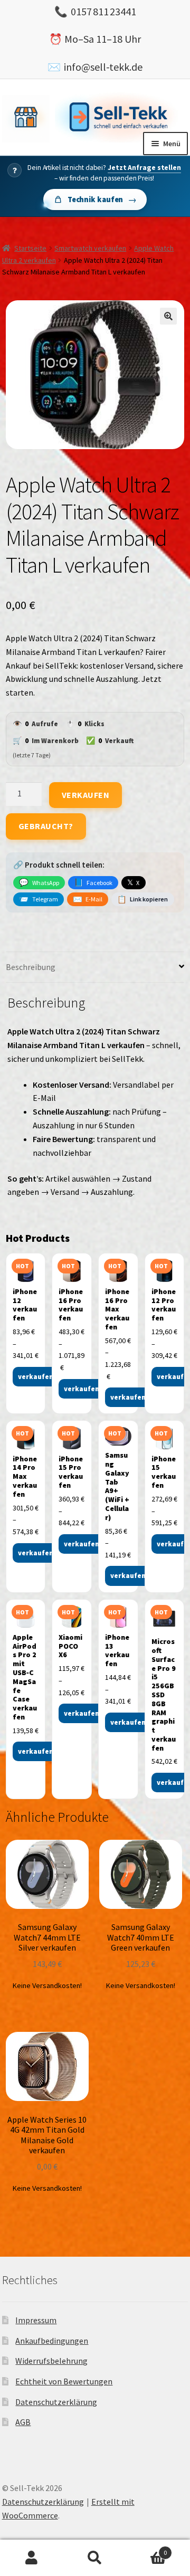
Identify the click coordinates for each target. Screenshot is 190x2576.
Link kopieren (142, 899)
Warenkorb (147, 2549)
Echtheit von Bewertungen (64, 2381)
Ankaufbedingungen (52, 2341)
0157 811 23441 (103, 11)
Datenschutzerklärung (56, 2402)
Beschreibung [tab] (31, 967)
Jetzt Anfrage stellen (144, 168)
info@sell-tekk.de (103, 67)
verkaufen (36, 1377)
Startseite (30, 248)
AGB (23, 2422)
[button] (168, 316)
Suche (95, 2558)
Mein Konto (32, 2558)
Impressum (36, 2320)
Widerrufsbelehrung (51, 2361)
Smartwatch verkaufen (90, 248)
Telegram (38, 899)
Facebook (93, 882)
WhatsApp (39, 882)
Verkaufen (86, 795)
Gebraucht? (46, 826)
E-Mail (88, 899)
